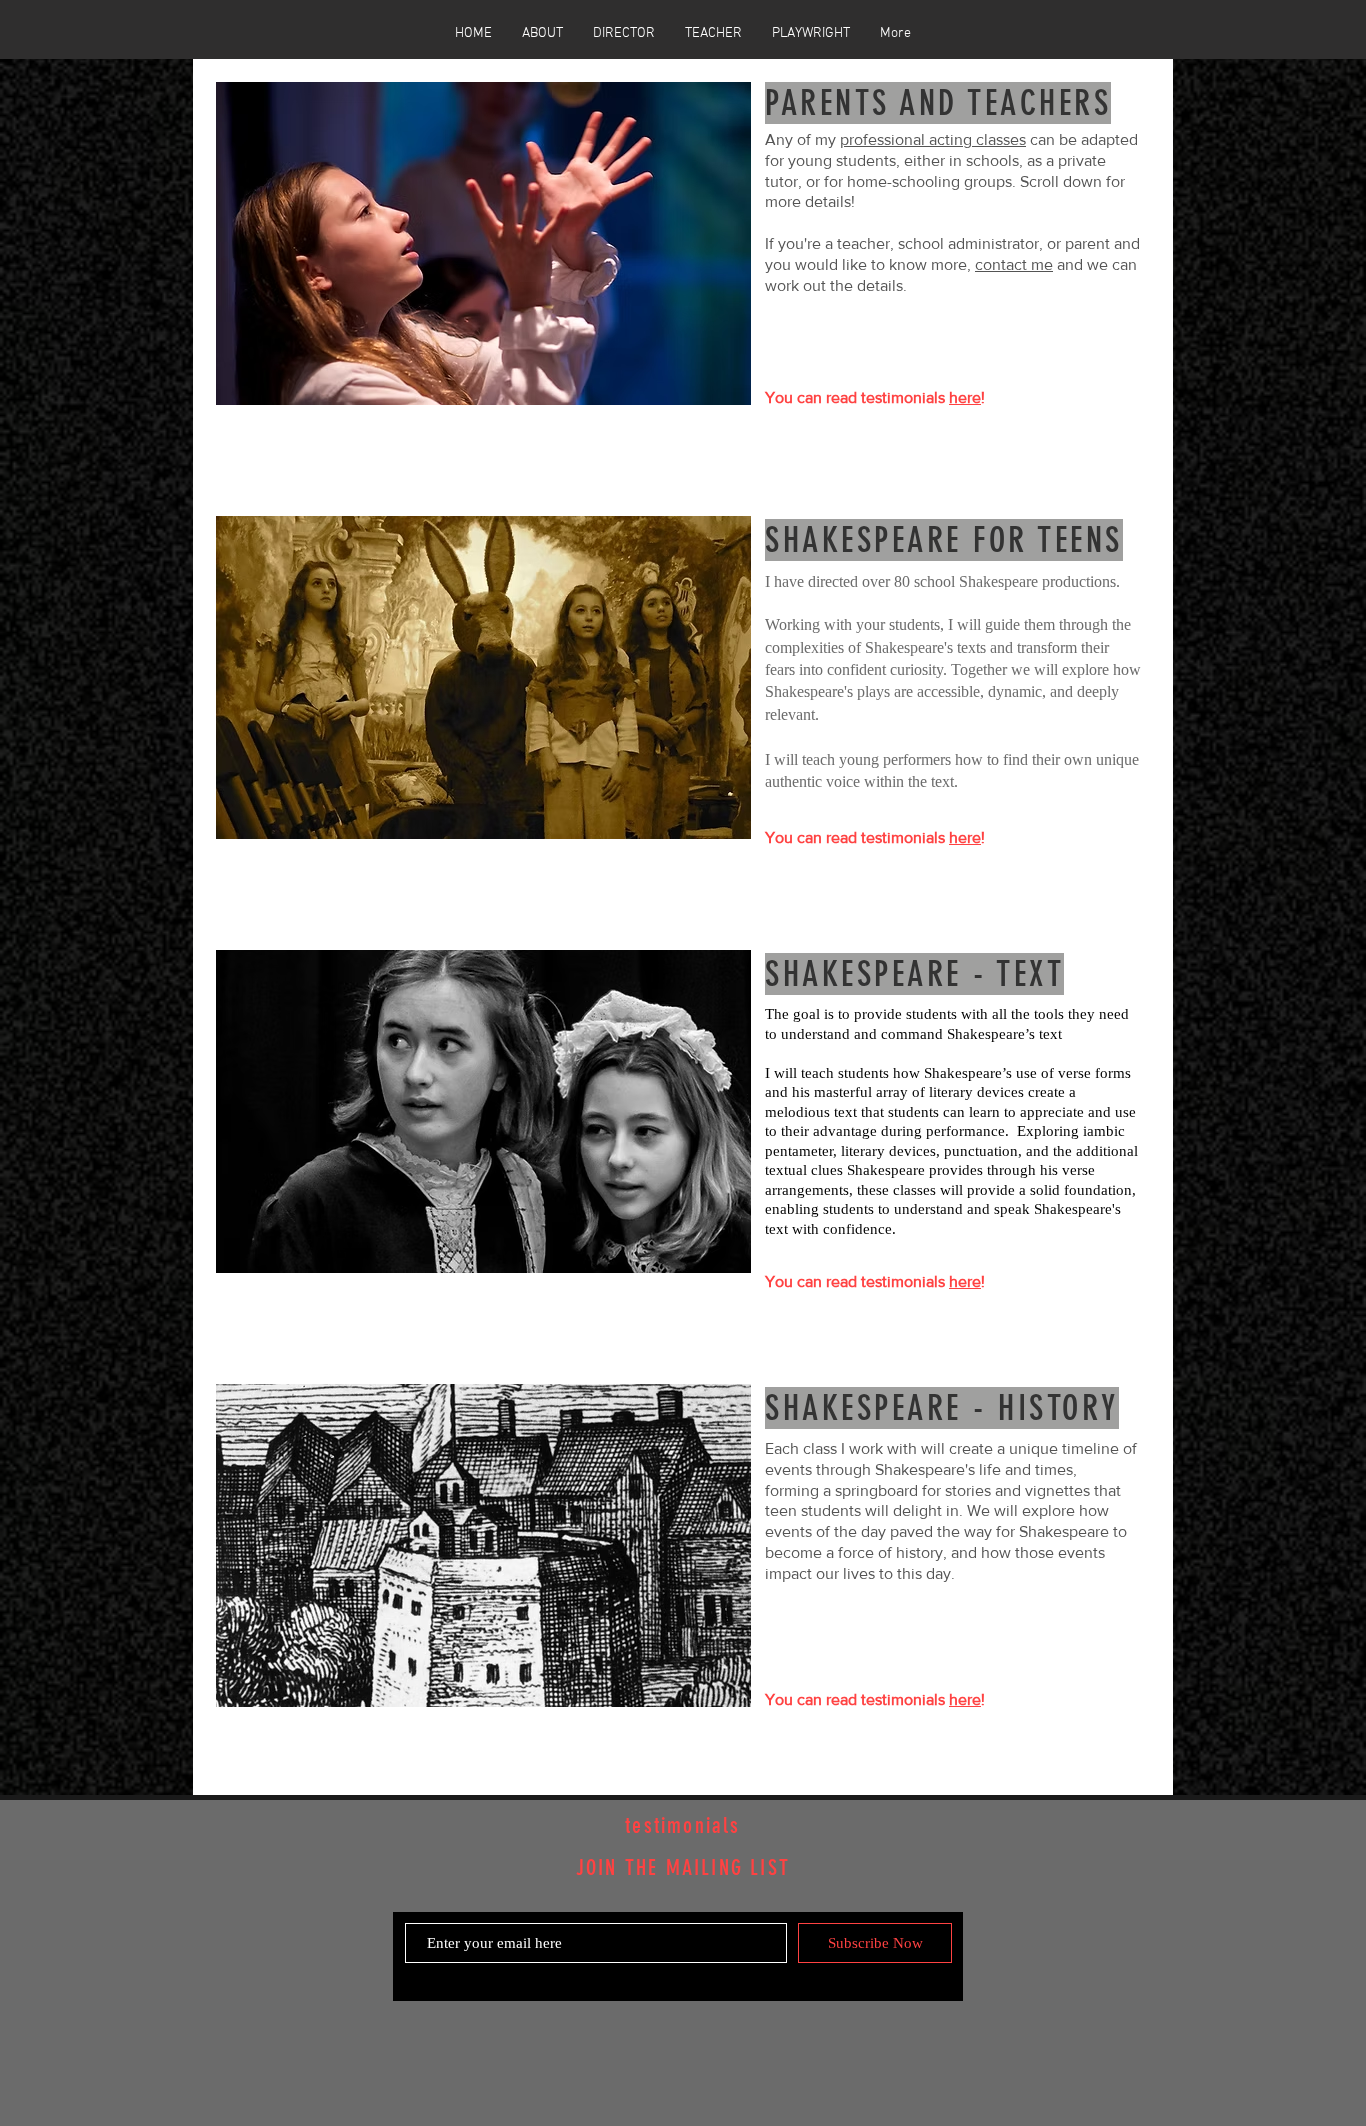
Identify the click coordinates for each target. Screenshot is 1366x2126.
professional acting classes (933, 139)
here (965, 397)
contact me (1014, 264)
